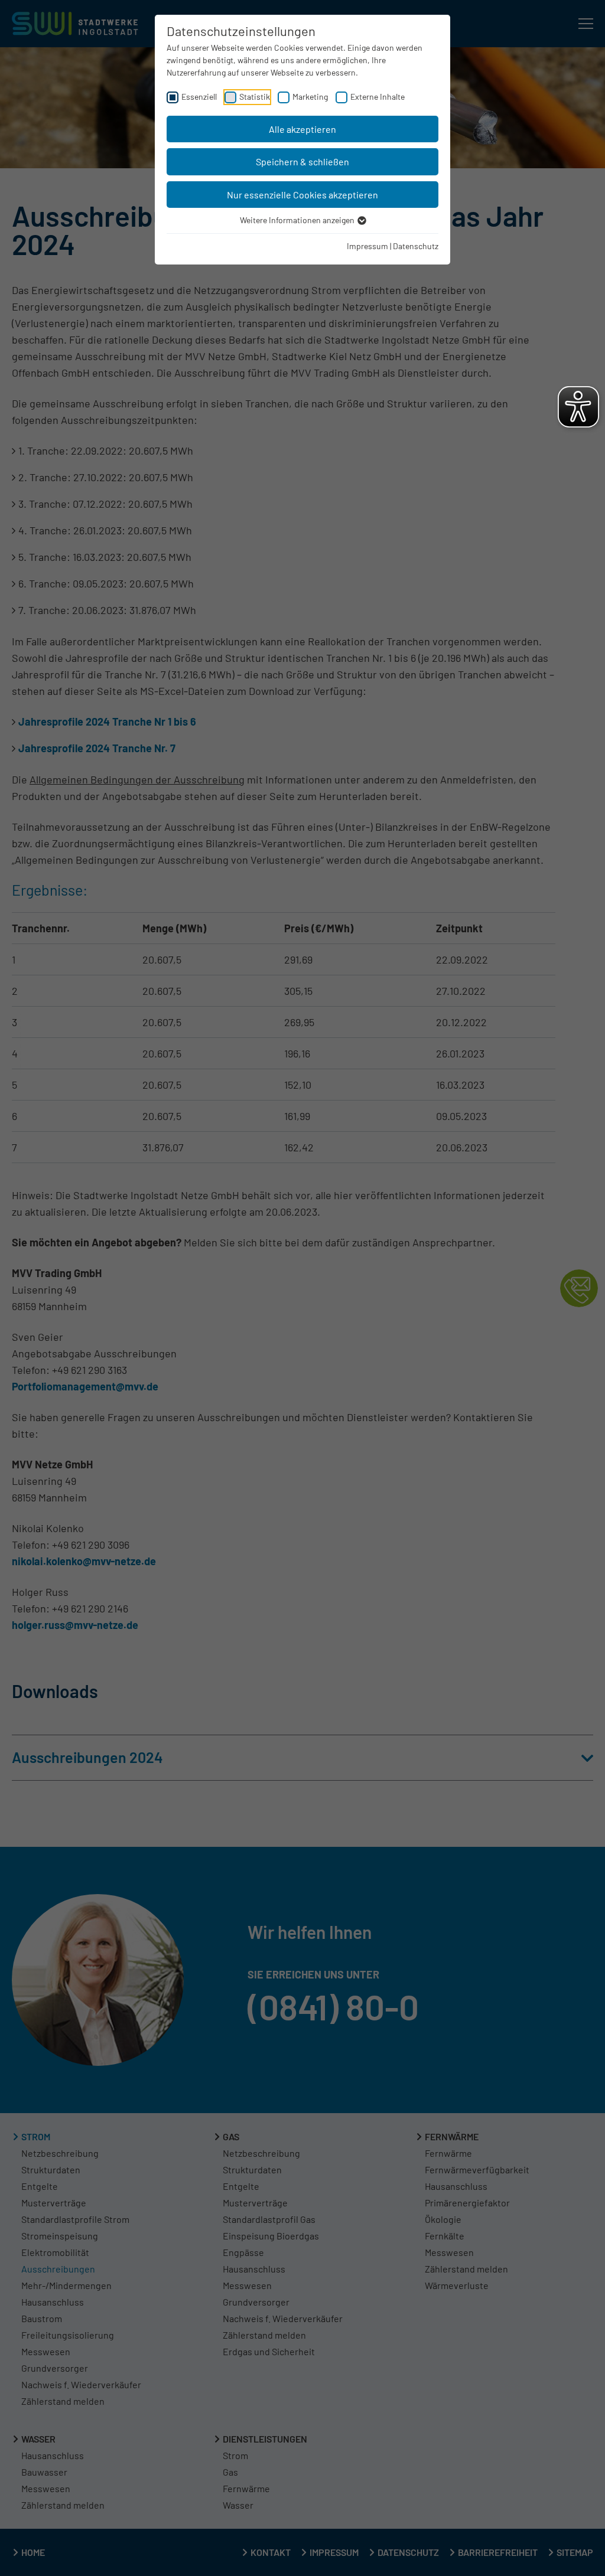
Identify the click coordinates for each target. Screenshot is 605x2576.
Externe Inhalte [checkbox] (378, 97)
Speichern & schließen (302, 161)
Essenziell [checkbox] (199, 97)
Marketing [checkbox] (310, 97)
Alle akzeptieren (302, 129)
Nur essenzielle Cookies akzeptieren (302, 195)
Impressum (367, 246)
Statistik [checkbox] (255, 97)
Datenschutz (416, 246)
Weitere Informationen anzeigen (298, 220)
